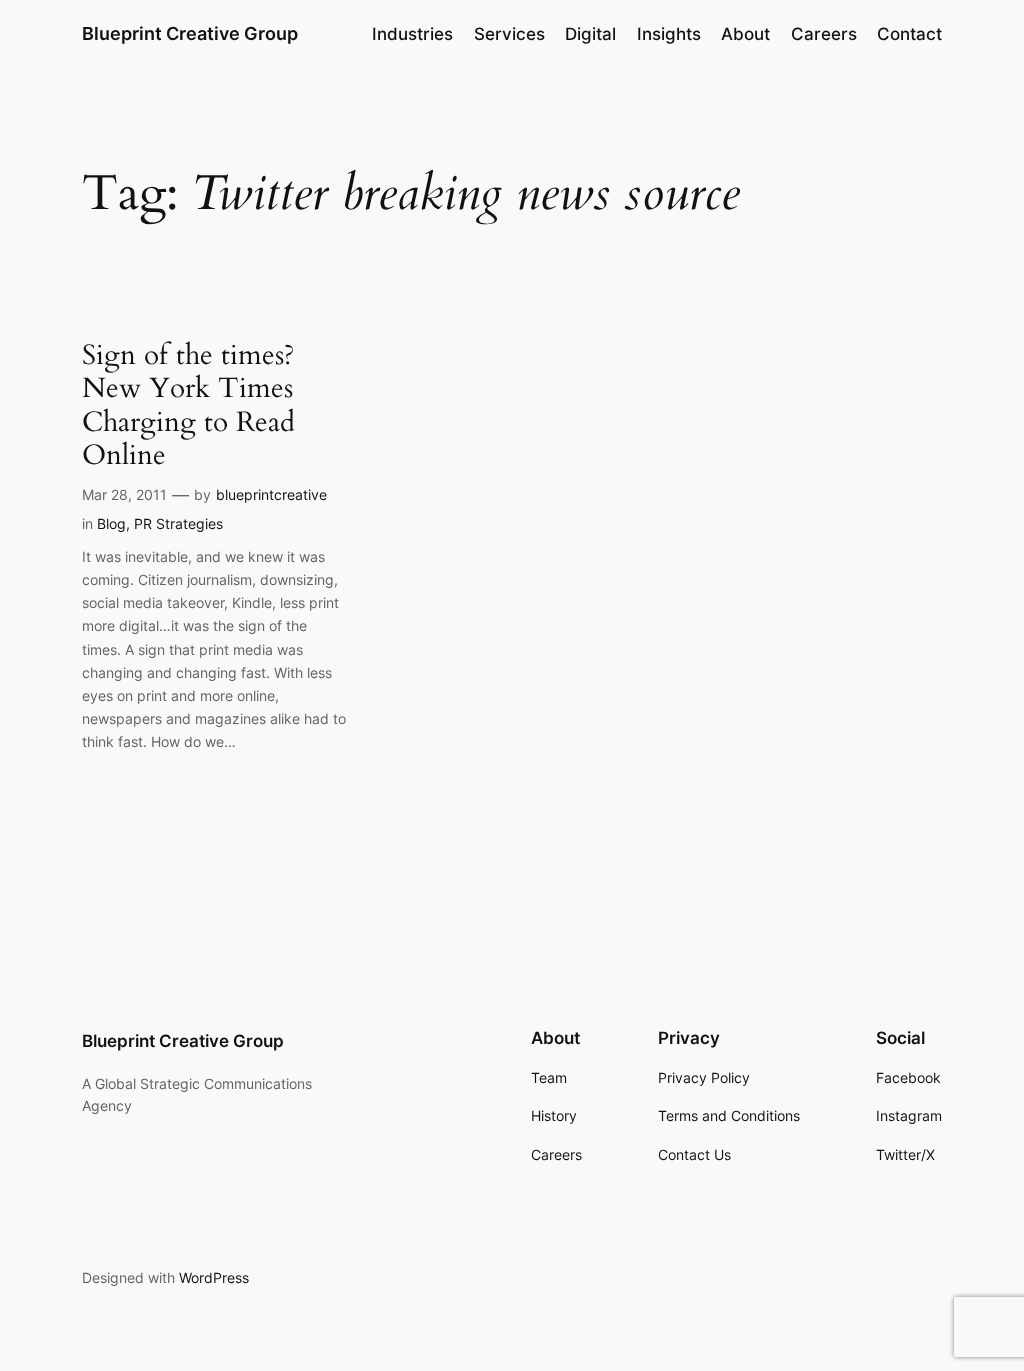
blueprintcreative (271, 494)
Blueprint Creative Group (190, 33)
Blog (111, 523)
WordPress (214, 1277)
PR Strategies (178, 523)
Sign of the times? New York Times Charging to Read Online (188, 405)
